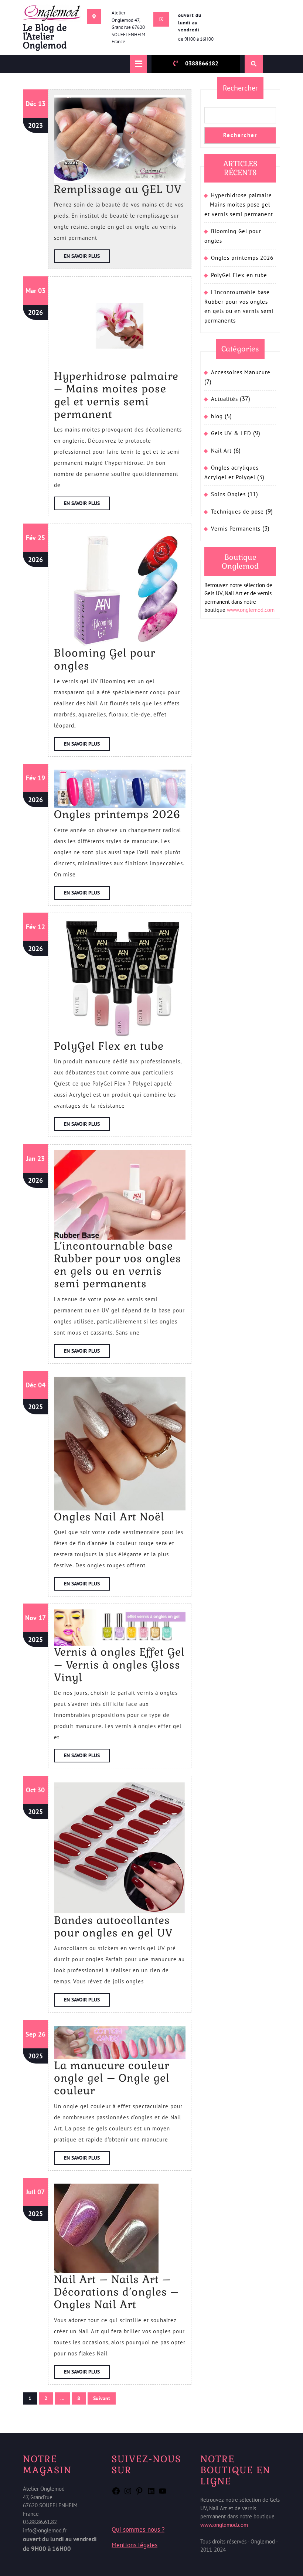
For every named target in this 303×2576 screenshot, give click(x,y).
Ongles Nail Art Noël (109, 1517)
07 (41, 2192)
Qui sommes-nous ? (138, 2529)
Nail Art (221, 451)
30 (41, 1790)
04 (42, 1385)
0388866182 (202, 63)
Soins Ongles (228, 494)
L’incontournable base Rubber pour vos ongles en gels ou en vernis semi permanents (118, 1265)
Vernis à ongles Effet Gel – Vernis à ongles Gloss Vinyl (119, 1665)
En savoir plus (87, 258)
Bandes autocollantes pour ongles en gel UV (113, 1926)
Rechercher (240, 88)
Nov (31, 1618)
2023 (35, 125)
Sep (31, 2034)
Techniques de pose (237, 512)
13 (42, 104)
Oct (31, 1790)
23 (41, 1158)
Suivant (102, 2398)
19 (41, 778)
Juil (31, 2192)
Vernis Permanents (236, 529)
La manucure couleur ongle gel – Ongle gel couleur (112, 2078)
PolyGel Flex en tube (109, 1046)
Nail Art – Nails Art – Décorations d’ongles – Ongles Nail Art (116, 2292)
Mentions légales (135, 2545)
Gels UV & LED (231, 433)
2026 (35, 312)
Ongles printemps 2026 (117, 814)
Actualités (224, 399)
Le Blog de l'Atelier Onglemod (45, 36)
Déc (31, 104)
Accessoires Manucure (241, 372)
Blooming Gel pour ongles (105, 659)
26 (42, 2034)
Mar (31, 291)
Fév (31, 538)
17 (42, 1618)
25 (41, 538)
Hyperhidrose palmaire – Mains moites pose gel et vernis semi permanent (116, 395)
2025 (35, 1407)
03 (42, 291)
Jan (31, 1158)
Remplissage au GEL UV (118, 189)
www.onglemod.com (251, 610)
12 (41, 927)
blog (217, 416)
